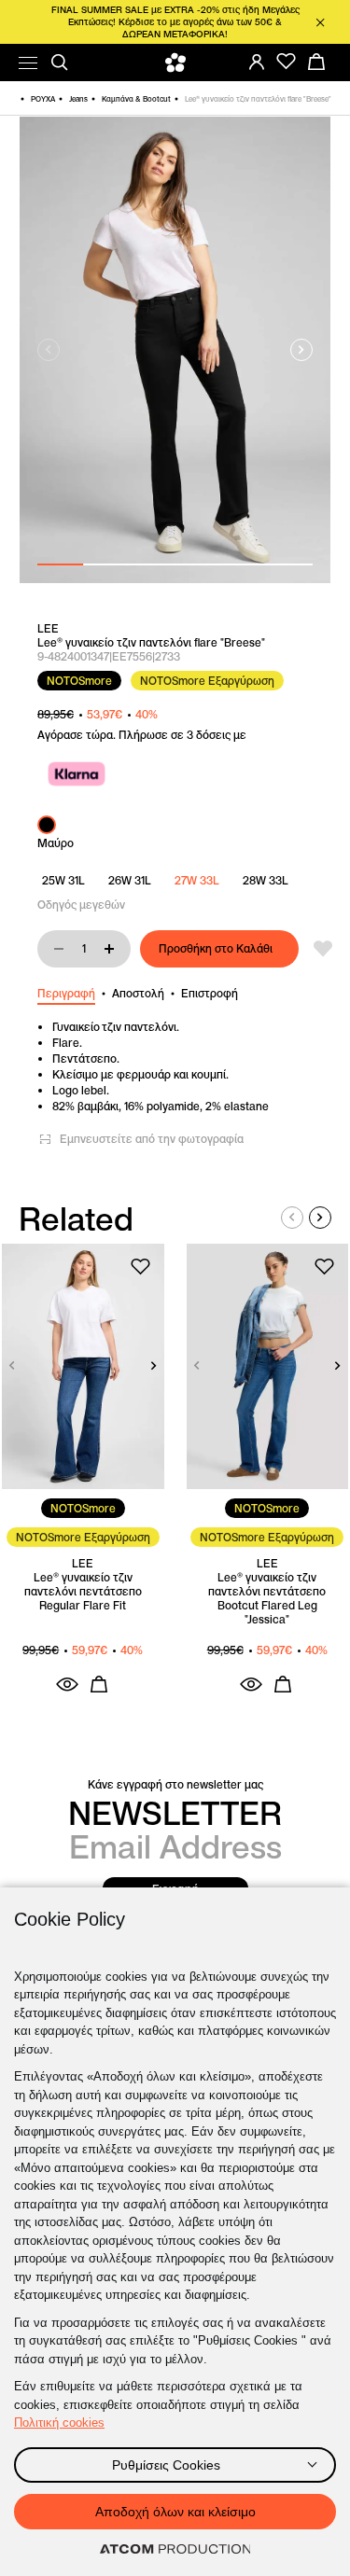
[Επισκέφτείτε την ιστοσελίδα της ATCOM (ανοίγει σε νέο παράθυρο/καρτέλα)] (175, 2550)
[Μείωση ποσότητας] (59, 949)
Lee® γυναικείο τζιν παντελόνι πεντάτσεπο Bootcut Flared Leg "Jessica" (267, 1598)
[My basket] (316, 62)
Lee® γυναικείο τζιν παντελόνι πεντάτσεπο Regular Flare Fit (83, 1591)
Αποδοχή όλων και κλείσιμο (175, 2512)
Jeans (78, 99)
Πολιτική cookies (59, 2423)
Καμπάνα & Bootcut (136, 99)
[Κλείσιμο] (320, 22)
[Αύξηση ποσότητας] (109, 949)
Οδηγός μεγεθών (81, 905)
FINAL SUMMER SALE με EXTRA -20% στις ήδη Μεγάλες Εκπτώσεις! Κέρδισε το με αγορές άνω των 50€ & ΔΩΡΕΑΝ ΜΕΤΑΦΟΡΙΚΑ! (175, 22)
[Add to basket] (99, 1684)
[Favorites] (287, 62)
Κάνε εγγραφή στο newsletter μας (175, 1784)
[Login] (257, 62)
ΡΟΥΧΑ (43, 99)
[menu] (28, 63)
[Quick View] (67, 1684)
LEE (48, 628)
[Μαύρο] (47, 825)
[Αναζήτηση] (60, 63)
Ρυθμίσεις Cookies (166, 2465)
